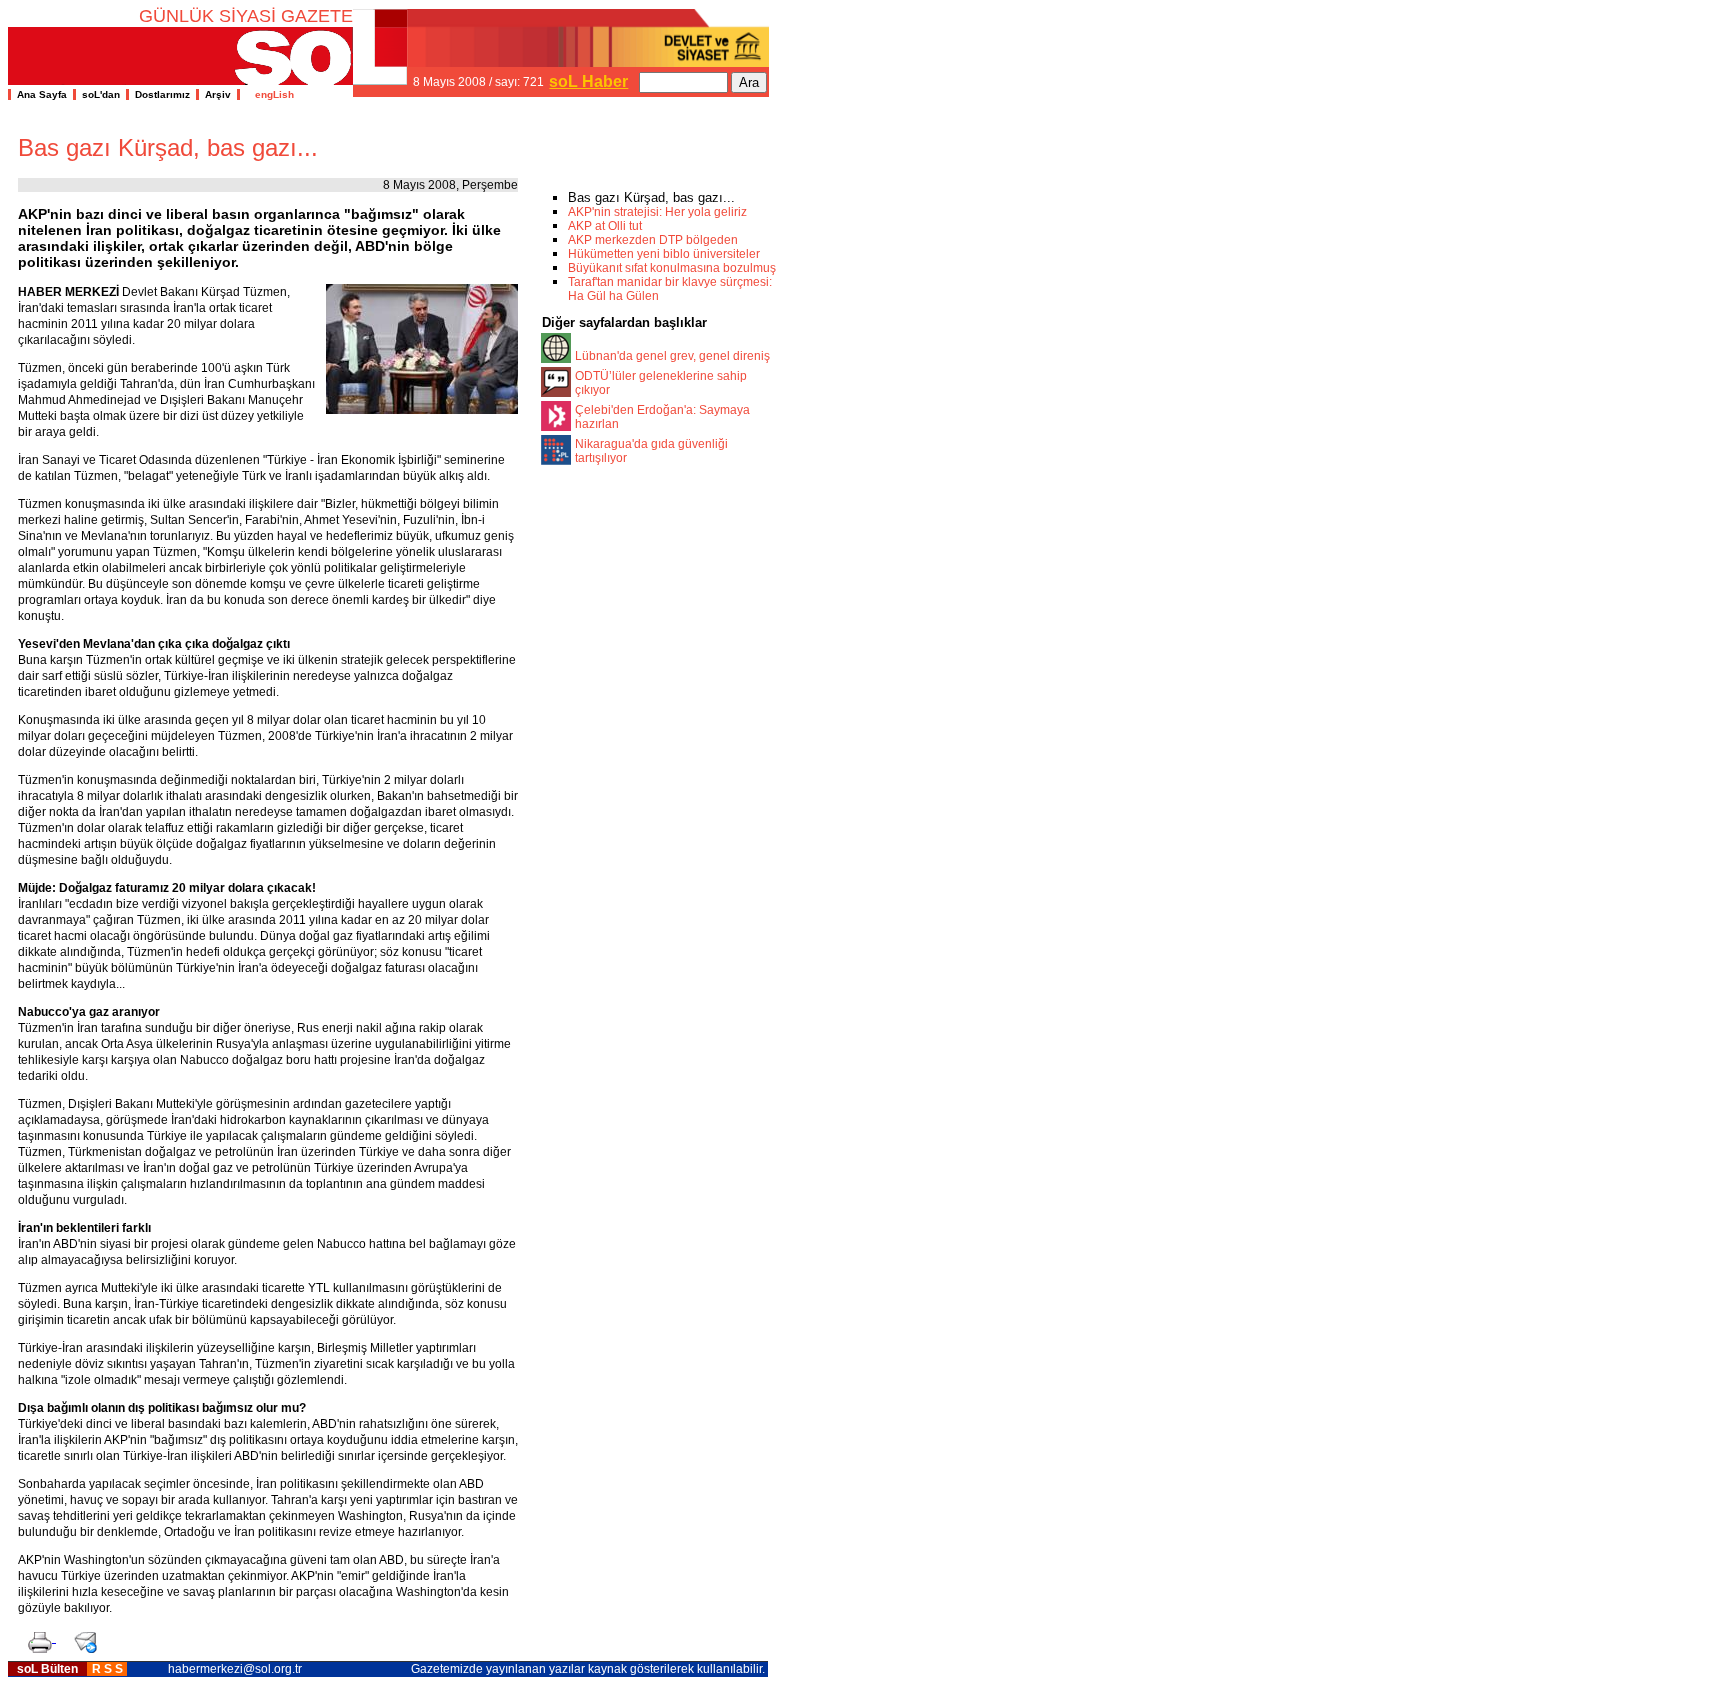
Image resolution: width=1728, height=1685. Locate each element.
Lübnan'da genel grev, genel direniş (672, 356)
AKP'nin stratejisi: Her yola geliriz (657, 212)
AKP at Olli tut (605, 226)
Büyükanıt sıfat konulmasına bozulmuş (672, 268)
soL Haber (588, 81)
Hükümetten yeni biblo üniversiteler (664, 254)
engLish (270, 94)
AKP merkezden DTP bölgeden (653, 240)
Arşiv (218, 94)
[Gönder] (81, 1636)
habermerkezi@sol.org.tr (235, 1669)
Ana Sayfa (42, 94)
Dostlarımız (162, 94)
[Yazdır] (37, 1636)
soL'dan (101, 94)
